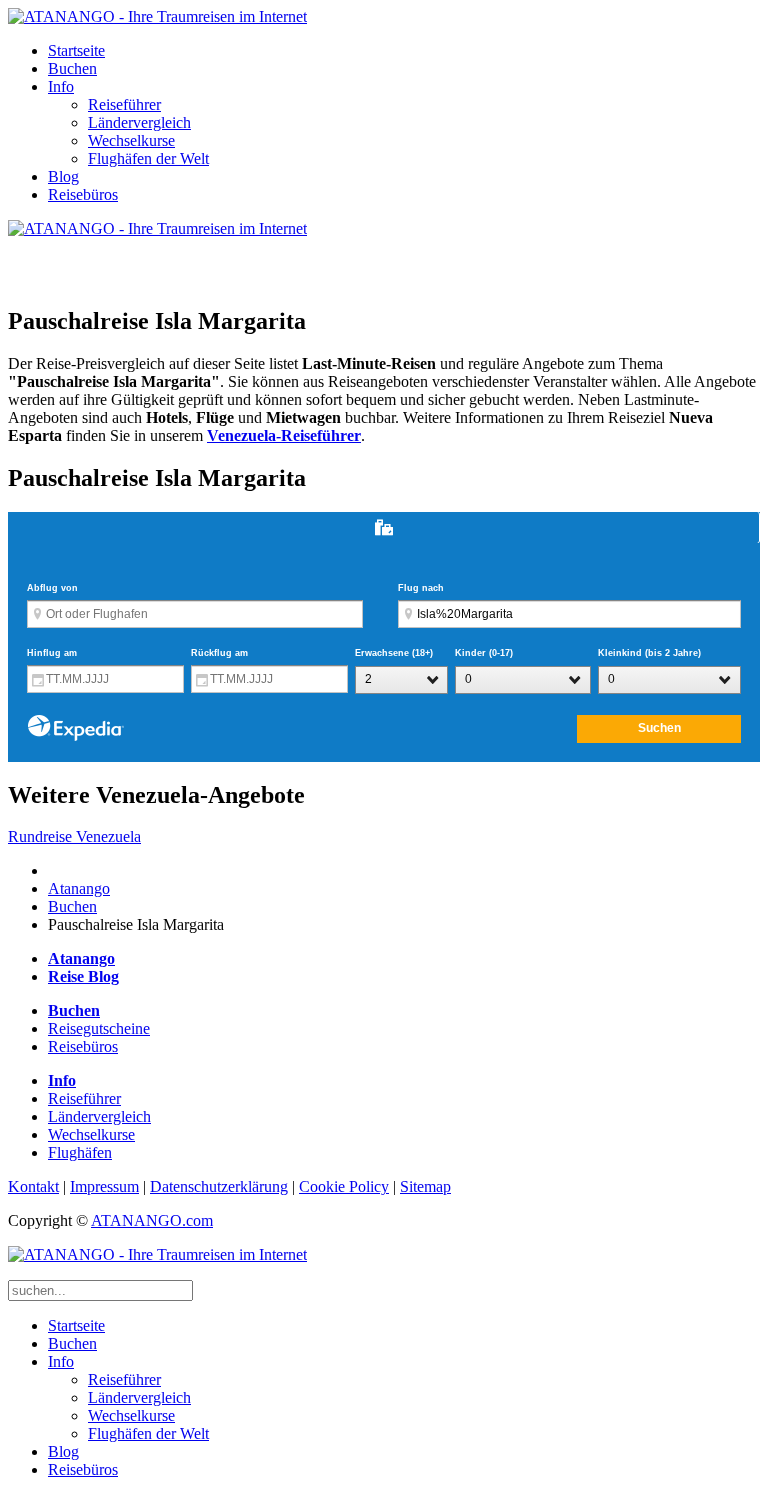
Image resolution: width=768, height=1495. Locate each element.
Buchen (72, 68)
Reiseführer (124, 104)
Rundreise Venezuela (74, 836)
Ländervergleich (139, 122)
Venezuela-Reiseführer (284, 435)
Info (61, 86)
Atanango (79, 888)
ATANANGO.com (152, 1220)
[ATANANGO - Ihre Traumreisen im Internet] (157, 16)
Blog (63, 176)
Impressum (104, 1186)
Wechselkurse (131, 140)
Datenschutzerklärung (219, 1186)
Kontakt (33, 1186)
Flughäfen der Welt (148, 158)
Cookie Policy (344, 1186)
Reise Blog (83, 976)
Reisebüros (83, 194)
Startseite (76, 50)
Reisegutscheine (99, 1028)
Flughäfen (80, 1152)
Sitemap (425, 1186)
